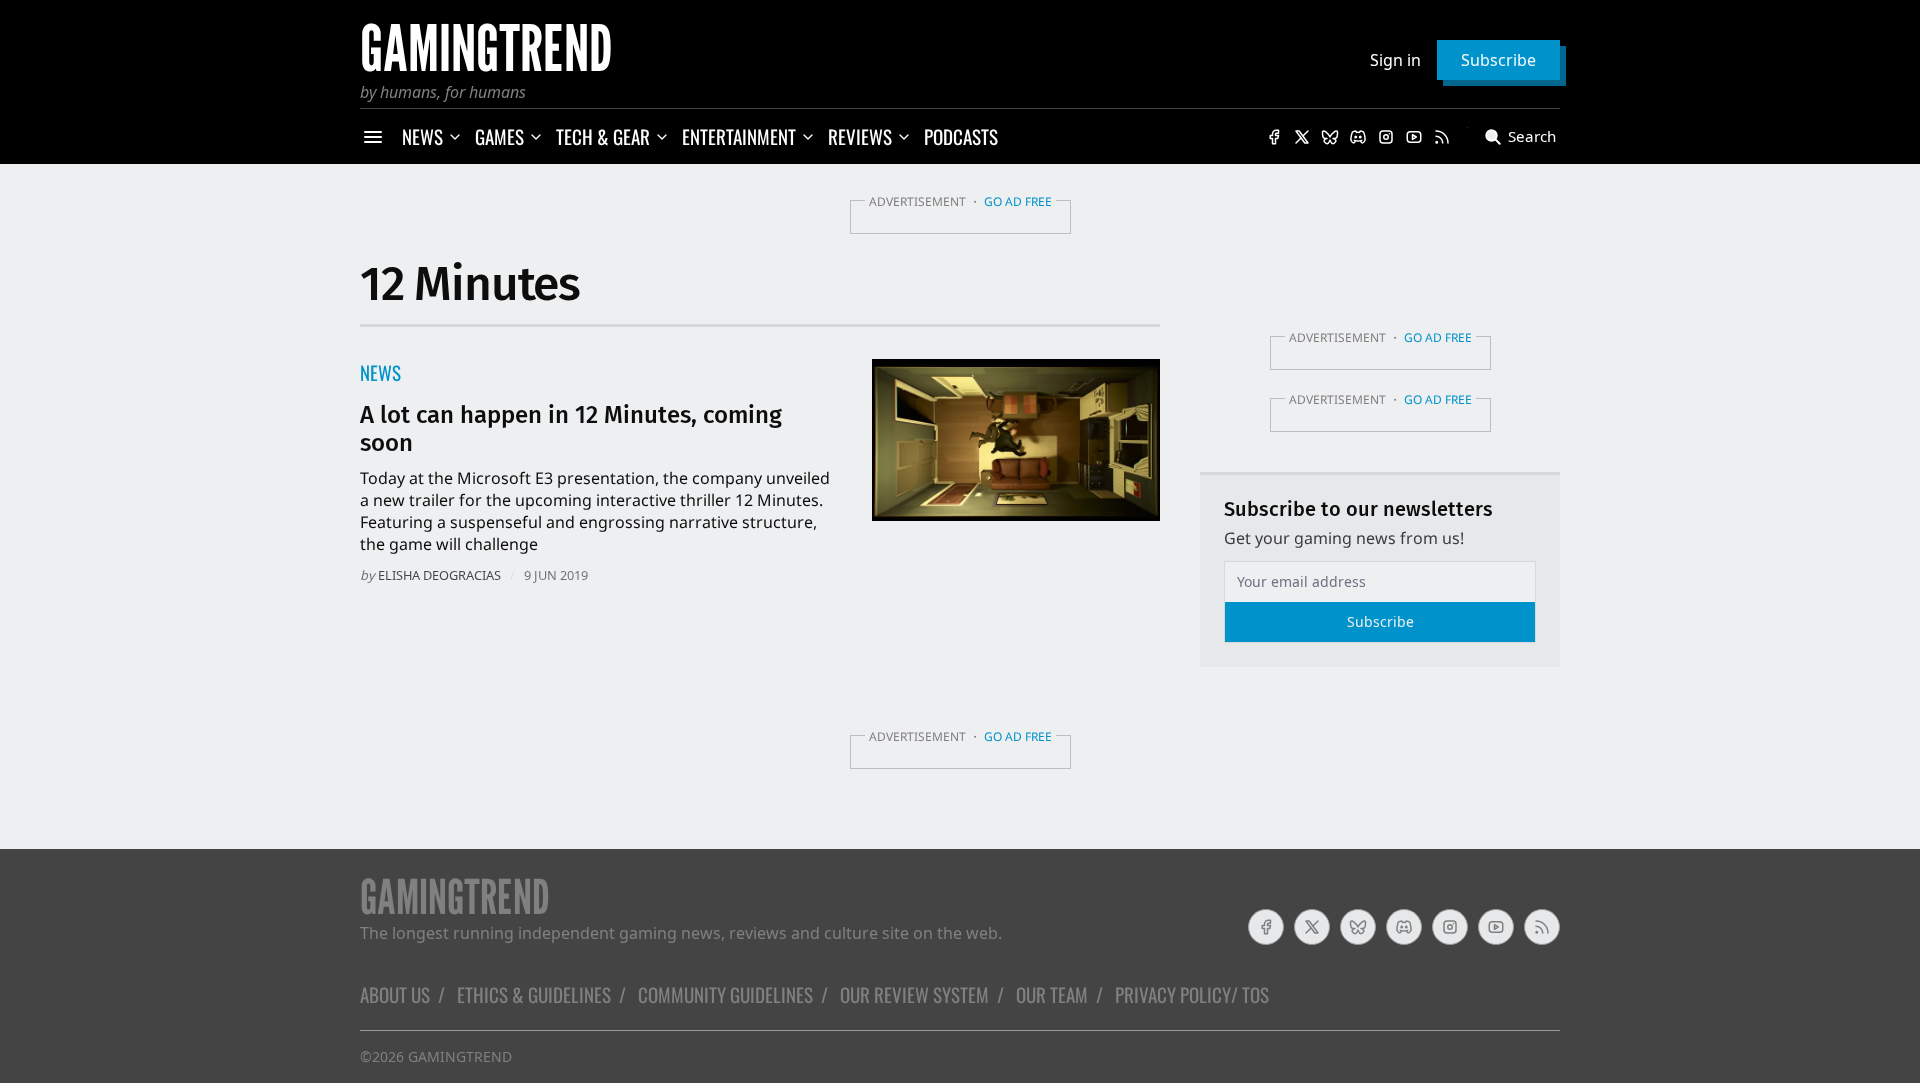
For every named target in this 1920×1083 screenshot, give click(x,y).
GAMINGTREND (460, 1056)
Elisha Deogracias (439, 575)
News (380, 372)
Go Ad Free (1018, 201)
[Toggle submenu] (455, 137)
